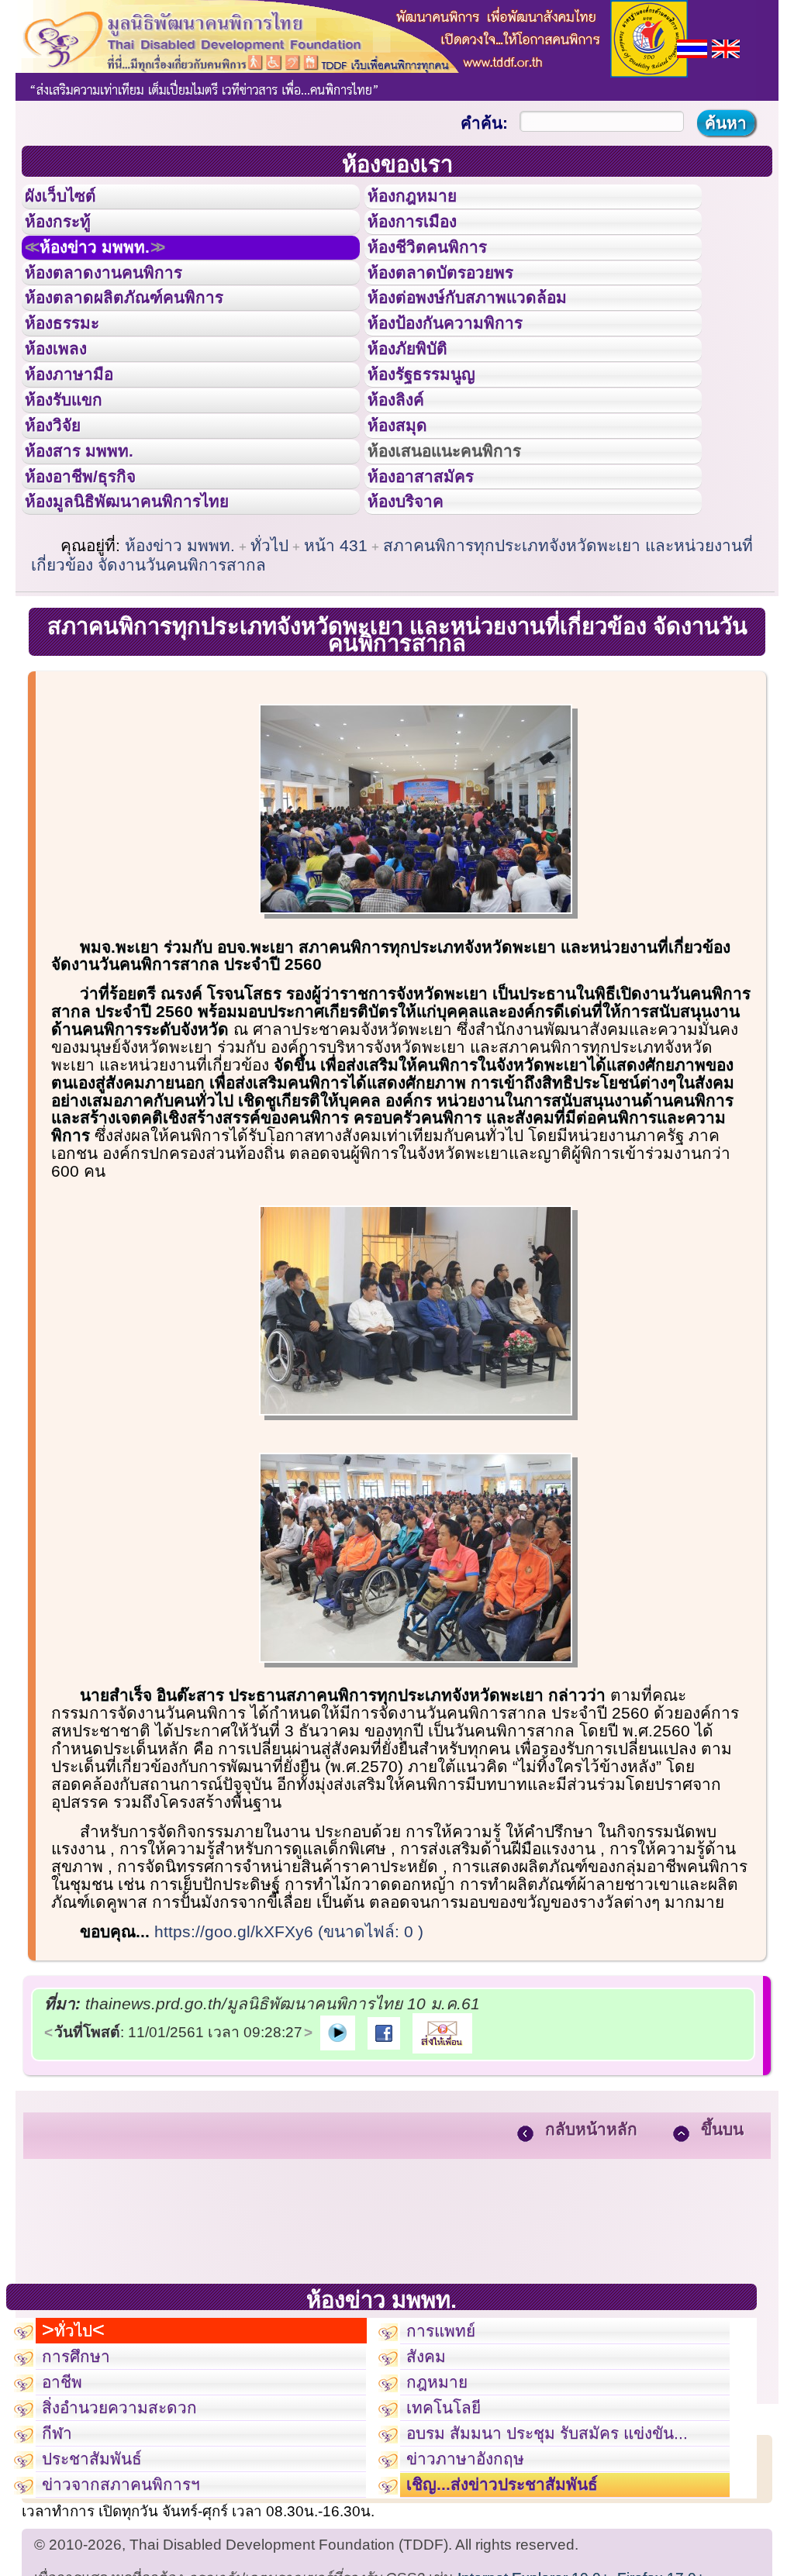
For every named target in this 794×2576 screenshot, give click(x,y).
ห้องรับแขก (76, 479)
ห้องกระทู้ (68, 236)
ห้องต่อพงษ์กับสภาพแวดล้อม (489, 340)
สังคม (431, 2492)
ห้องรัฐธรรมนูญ (436, 444)
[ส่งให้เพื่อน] (442, 2152)
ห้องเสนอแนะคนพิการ (464, 549)
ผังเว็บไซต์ (73, 201)
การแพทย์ (449, 2457)
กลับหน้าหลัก (591, 2250)
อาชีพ (67, 2526)
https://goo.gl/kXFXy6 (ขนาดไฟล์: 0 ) (289, 2052)
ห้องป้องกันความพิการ (464, 374)
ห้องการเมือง (425, 236)
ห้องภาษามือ (81, 444)
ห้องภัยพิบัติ (419, 409)
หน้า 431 (336, 666)
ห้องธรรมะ (73, 374)
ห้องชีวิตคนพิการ (443, 271)
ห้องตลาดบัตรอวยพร (458, 305)
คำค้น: (484, 123)
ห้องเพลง (66, 409)
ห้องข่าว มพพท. (113, 271)
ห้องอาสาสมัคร (435, 584)
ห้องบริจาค (418, 618)
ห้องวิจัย (63, 514)
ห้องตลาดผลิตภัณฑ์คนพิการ (147, 340)
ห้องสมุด (407, 514)
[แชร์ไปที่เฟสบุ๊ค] (384, 2152)
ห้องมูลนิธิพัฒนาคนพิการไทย (150, 618)
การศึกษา (83, 2492)
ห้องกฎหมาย (425, 201)
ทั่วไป (269, 666)
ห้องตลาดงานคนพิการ (122, 305)
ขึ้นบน (722, 2250)
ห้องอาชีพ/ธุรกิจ (95, 584)
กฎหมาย (444, 2526)
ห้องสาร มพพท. (93, 549)
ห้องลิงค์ (406, 479)
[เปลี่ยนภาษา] (692, 47)
